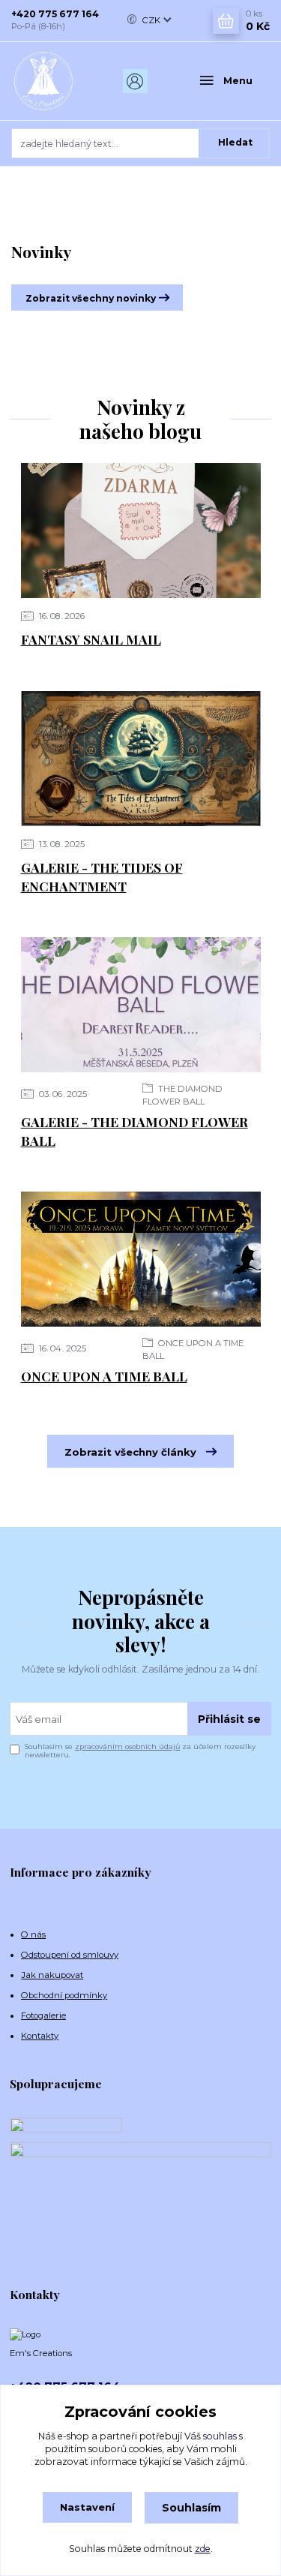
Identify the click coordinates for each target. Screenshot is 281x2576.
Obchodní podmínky (64, 1995)
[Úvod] (55, 81)
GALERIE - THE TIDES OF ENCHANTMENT (102, 876)
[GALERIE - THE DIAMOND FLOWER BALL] (141, 1005)
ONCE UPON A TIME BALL (193, 1350)
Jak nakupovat (52, 1975)
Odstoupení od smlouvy (70, 1955)
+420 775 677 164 (55, 14)
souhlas (220, 2436)
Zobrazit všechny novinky (91, 298)
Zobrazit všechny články (130, 1452)
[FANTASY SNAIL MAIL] (141, 531)
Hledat (235, 142)
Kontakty (40, 2036)
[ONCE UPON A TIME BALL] (141, 1259)
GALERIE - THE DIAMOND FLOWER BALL (135, 1131)
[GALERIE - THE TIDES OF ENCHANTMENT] (141, 759)
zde (203, 2549)
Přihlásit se (229, 1719)
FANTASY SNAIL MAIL (91, 639)
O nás (33, 1934)
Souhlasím (191, 2508)
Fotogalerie (43, 2015)
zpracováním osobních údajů (127, 1746)
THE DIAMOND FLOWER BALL (182, 1095)
